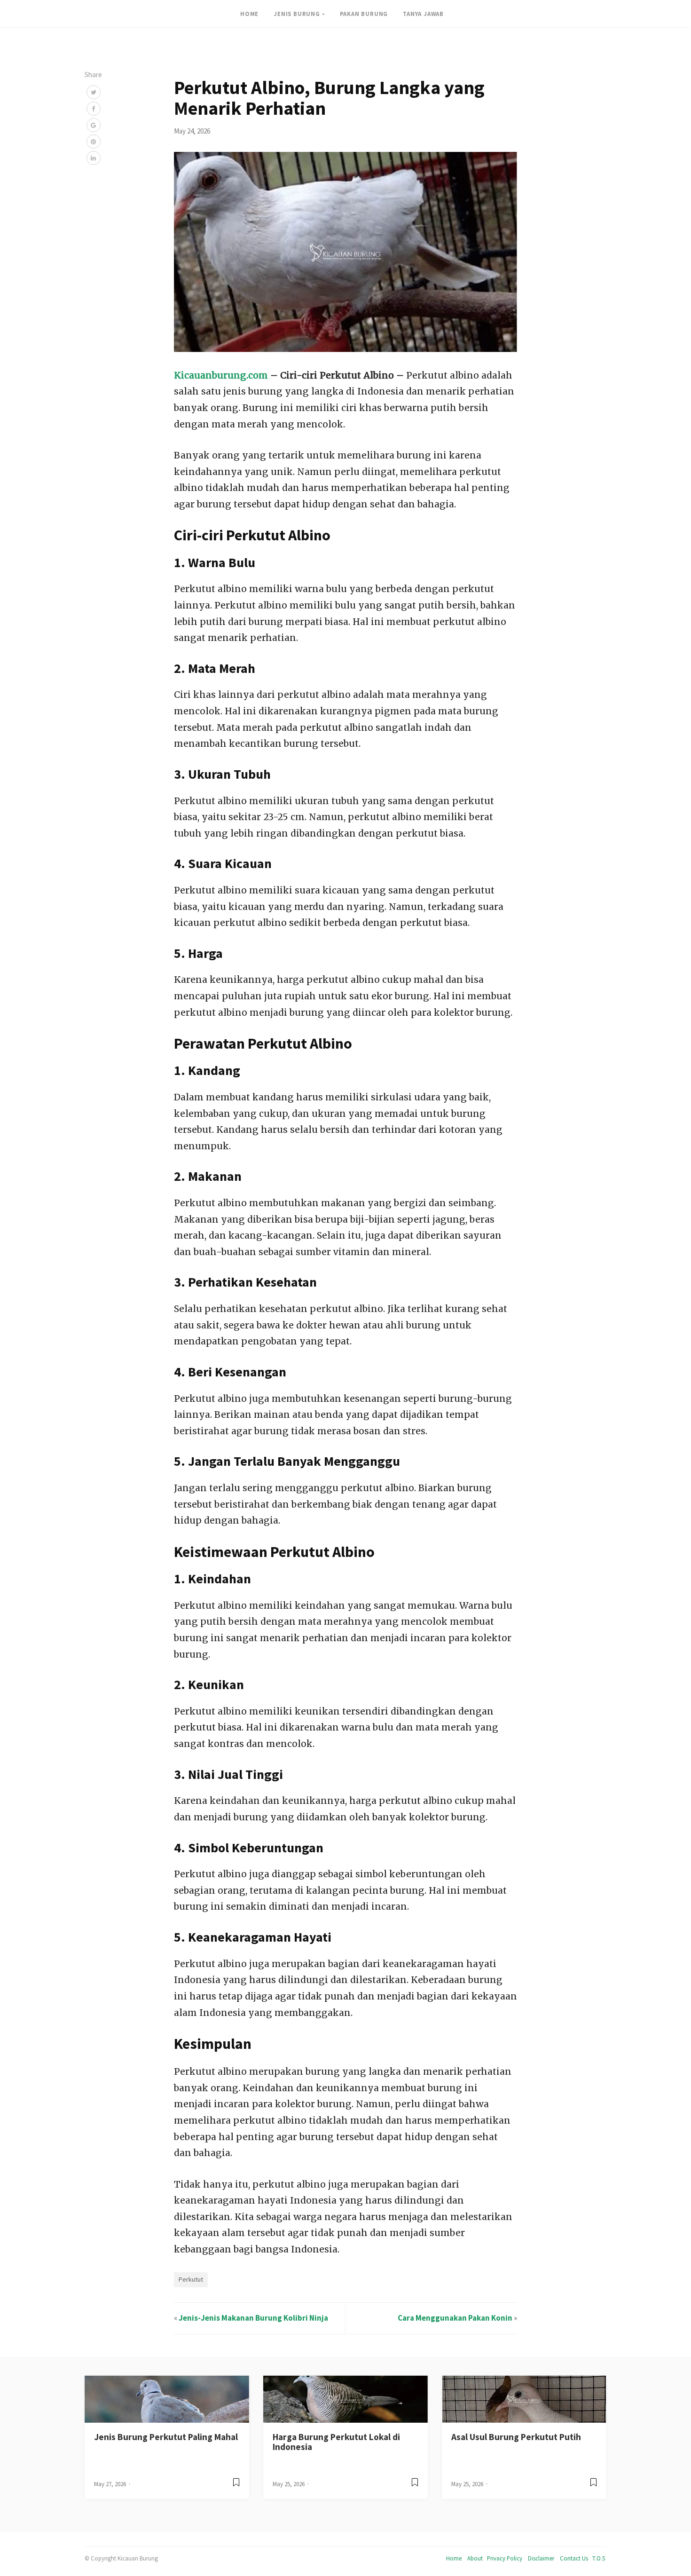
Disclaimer (541, 2558)
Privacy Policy (505, 2558)
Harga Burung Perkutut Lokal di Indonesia (336, 2442)
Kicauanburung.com (221, 375)
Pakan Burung (364, 14)
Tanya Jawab (423, 14)
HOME (249, 14)
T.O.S (599, 2558)
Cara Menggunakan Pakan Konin (455, 2318)
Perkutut (191, 2279)
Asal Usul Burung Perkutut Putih (516, 2437)
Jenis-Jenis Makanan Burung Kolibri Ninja (253, 2318)
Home (454, 2558)
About (475, 2558)
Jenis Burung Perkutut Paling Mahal (166, 2437)
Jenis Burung (297, 14)
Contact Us (574, 2558)
